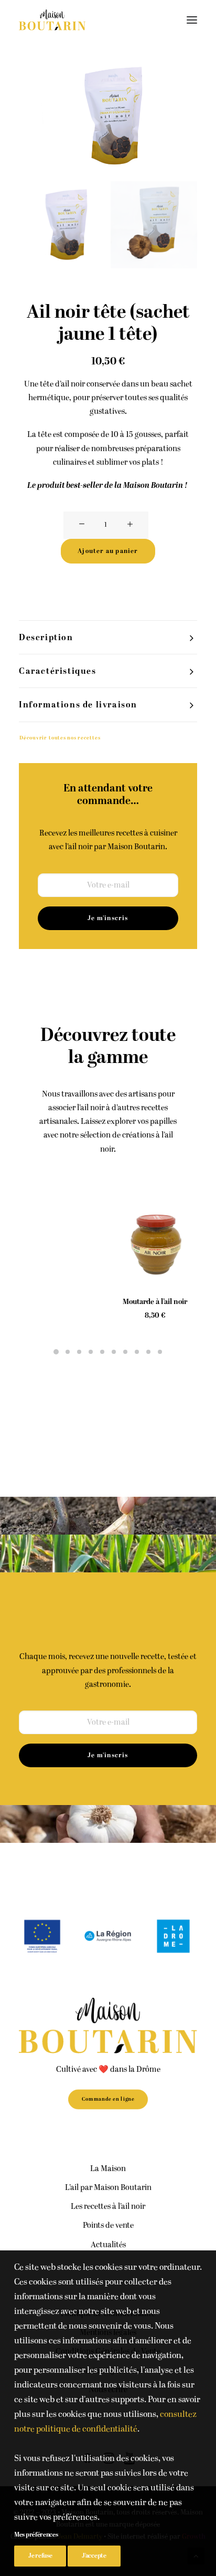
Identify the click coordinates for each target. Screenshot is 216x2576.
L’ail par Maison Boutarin (108, 2188)
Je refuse (40, 2556)
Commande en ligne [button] (108, 2099)
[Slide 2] (154, 225)
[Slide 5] (102, 1352)
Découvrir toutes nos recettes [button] (60, 738)
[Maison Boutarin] (52, 20)
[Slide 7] (125, 1352)
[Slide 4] (91, 1352)
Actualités (108, 2245)
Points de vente (108, 2225)
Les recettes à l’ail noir (108, 2207)
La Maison (108, 2169)
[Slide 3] (79, 1352)
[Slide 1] (62, 225)
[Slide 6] (114, 1352)
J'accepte (94, 2556)
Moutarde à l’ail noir (61, 1302)
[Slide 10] (160, 1352)
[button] (192, 20)
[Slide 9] (148, 1352)
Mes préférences (36, 2535)
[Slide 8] (137, 1352)
